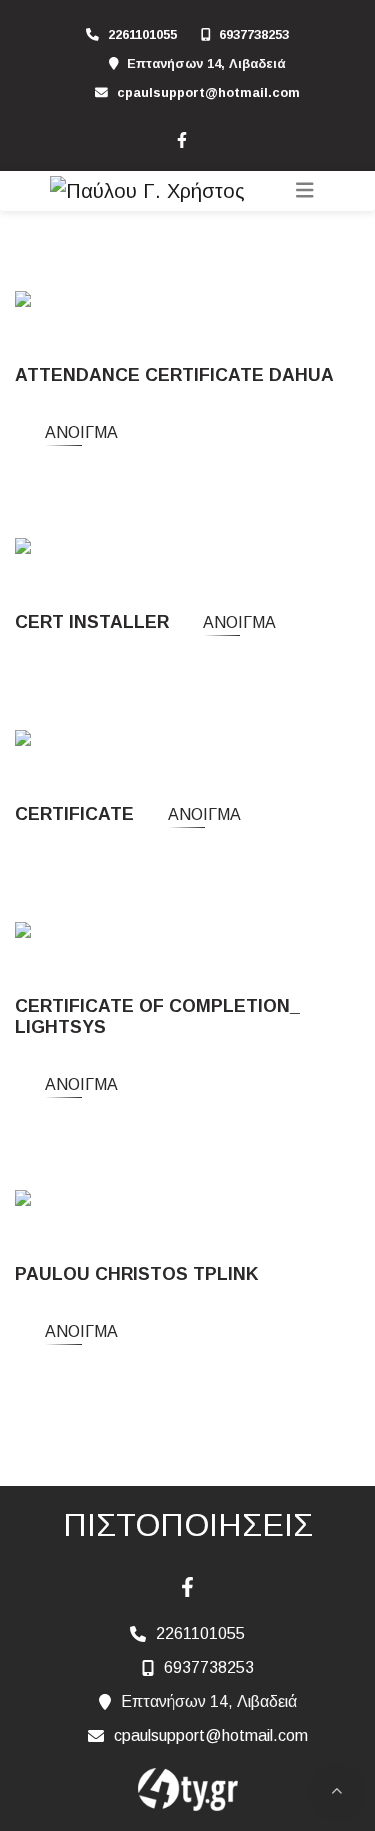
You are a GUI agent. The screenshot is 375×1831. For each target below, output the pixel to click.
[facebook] (181, 138)
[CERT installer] (74, 548)
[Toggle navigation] (305, 190)
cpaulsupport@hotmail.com (208, 92)
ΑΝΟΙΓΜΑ (81, 432)
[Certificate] (60, 740)
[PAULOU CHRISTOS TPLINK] (131, 1200)
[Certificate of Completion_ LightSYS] (151, 932)
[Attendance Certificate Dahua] (128, 302)
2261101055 (142, 34)
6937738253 (254, 34)
